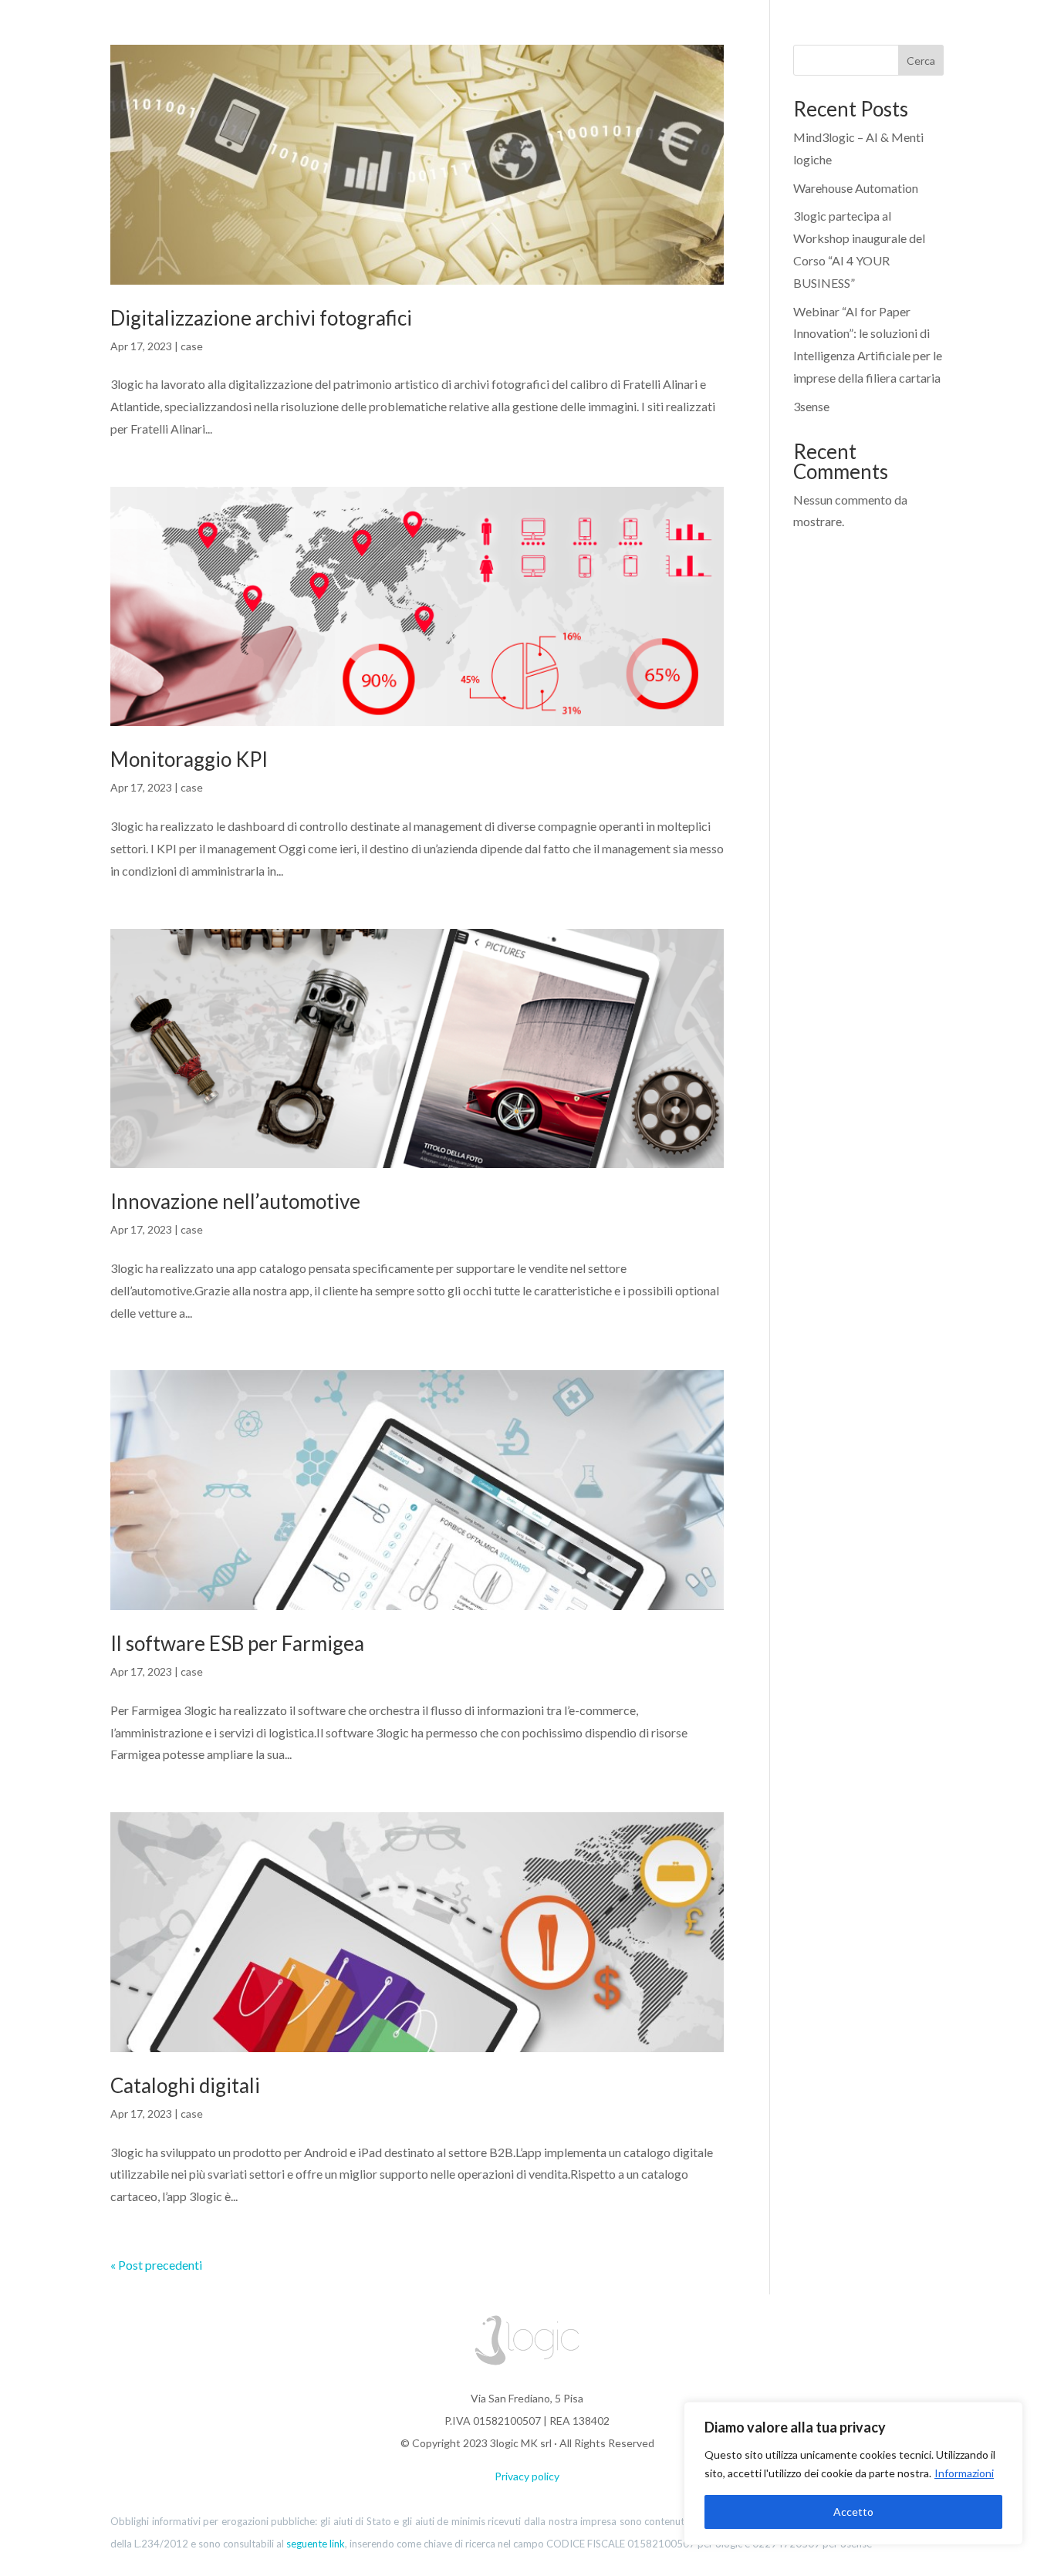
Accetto (853, 2512)
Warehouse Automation (856, 188)
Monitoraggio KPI (189, 759)
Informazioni (964, 2473)
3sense (811, 406)
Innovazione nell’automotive (235, 1201)
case (192, 346)
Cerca (921, 61)
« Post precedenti (156, 2265)
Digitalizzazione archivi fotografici (261, 318)
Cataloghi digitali (185, 2085)
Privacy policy (527, 2476)
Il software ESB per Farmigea (237, 1643)
